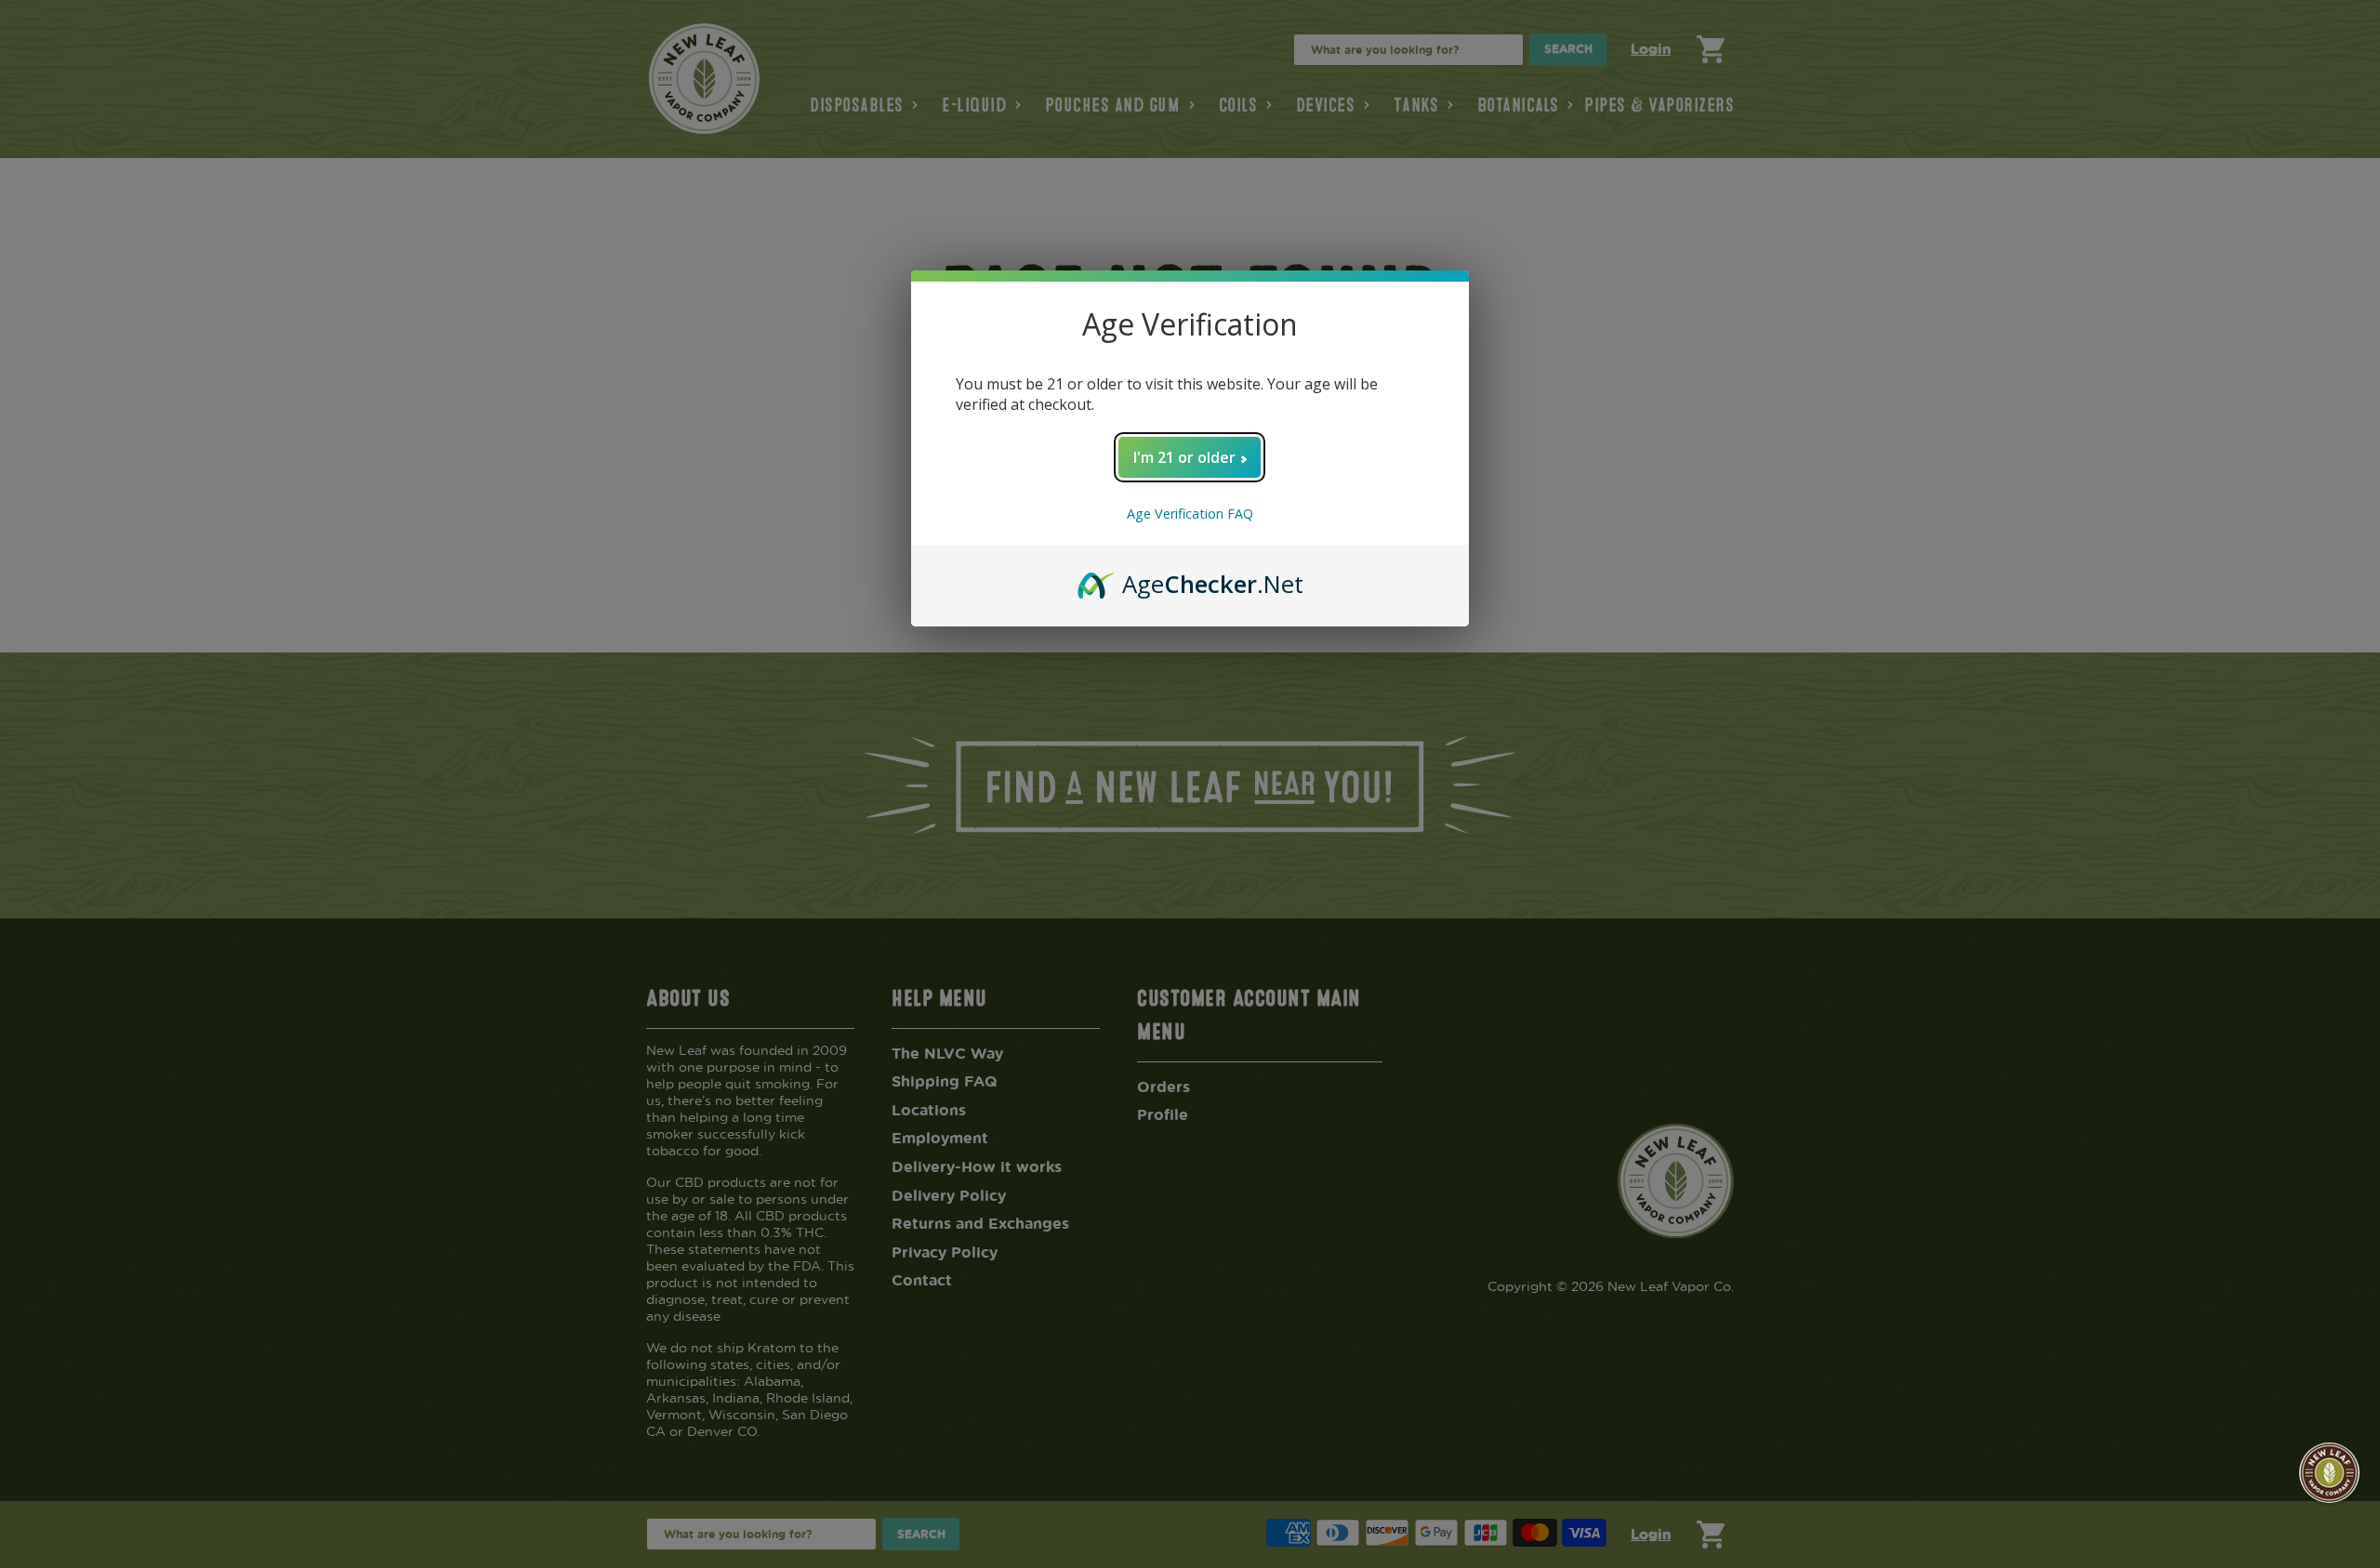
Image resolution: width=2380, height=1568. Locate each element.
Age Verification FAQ (1190, 514)
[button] (2329, 1473)
